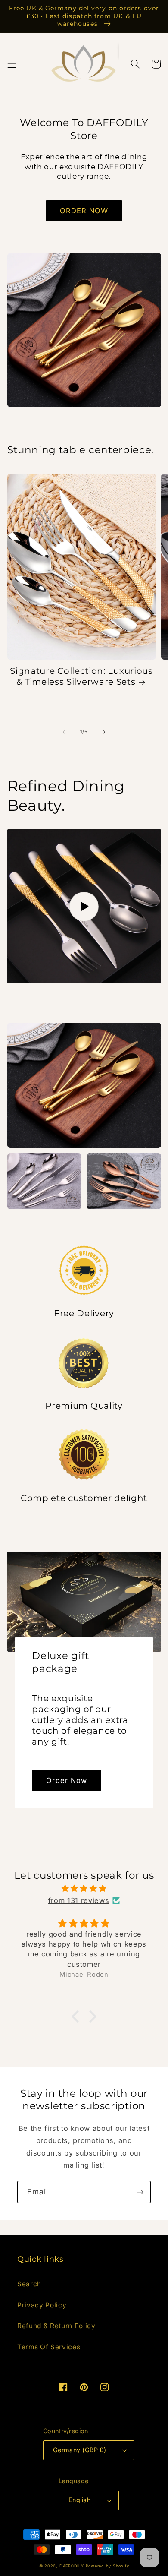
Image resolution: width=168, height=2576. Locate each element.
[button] (12, 64)
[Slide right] (104, 732)
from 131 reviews (79, 1900)
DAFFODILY (72, 2566)
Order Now (67, 1780)
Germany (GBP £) (80, 2450)
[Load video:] (84, 906)
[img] (84, 1889)
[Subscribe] (140, 2192)
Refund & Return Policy (56, 2326)
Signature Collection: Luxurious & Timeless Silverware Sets (81, 676)
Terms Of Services (49, 2347)
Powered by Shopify (107, 2566)
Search (29, 2284)
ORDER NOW (84, 211)
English (79, 2500)
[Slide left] (64, 732)
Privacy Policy (42, 2305)
